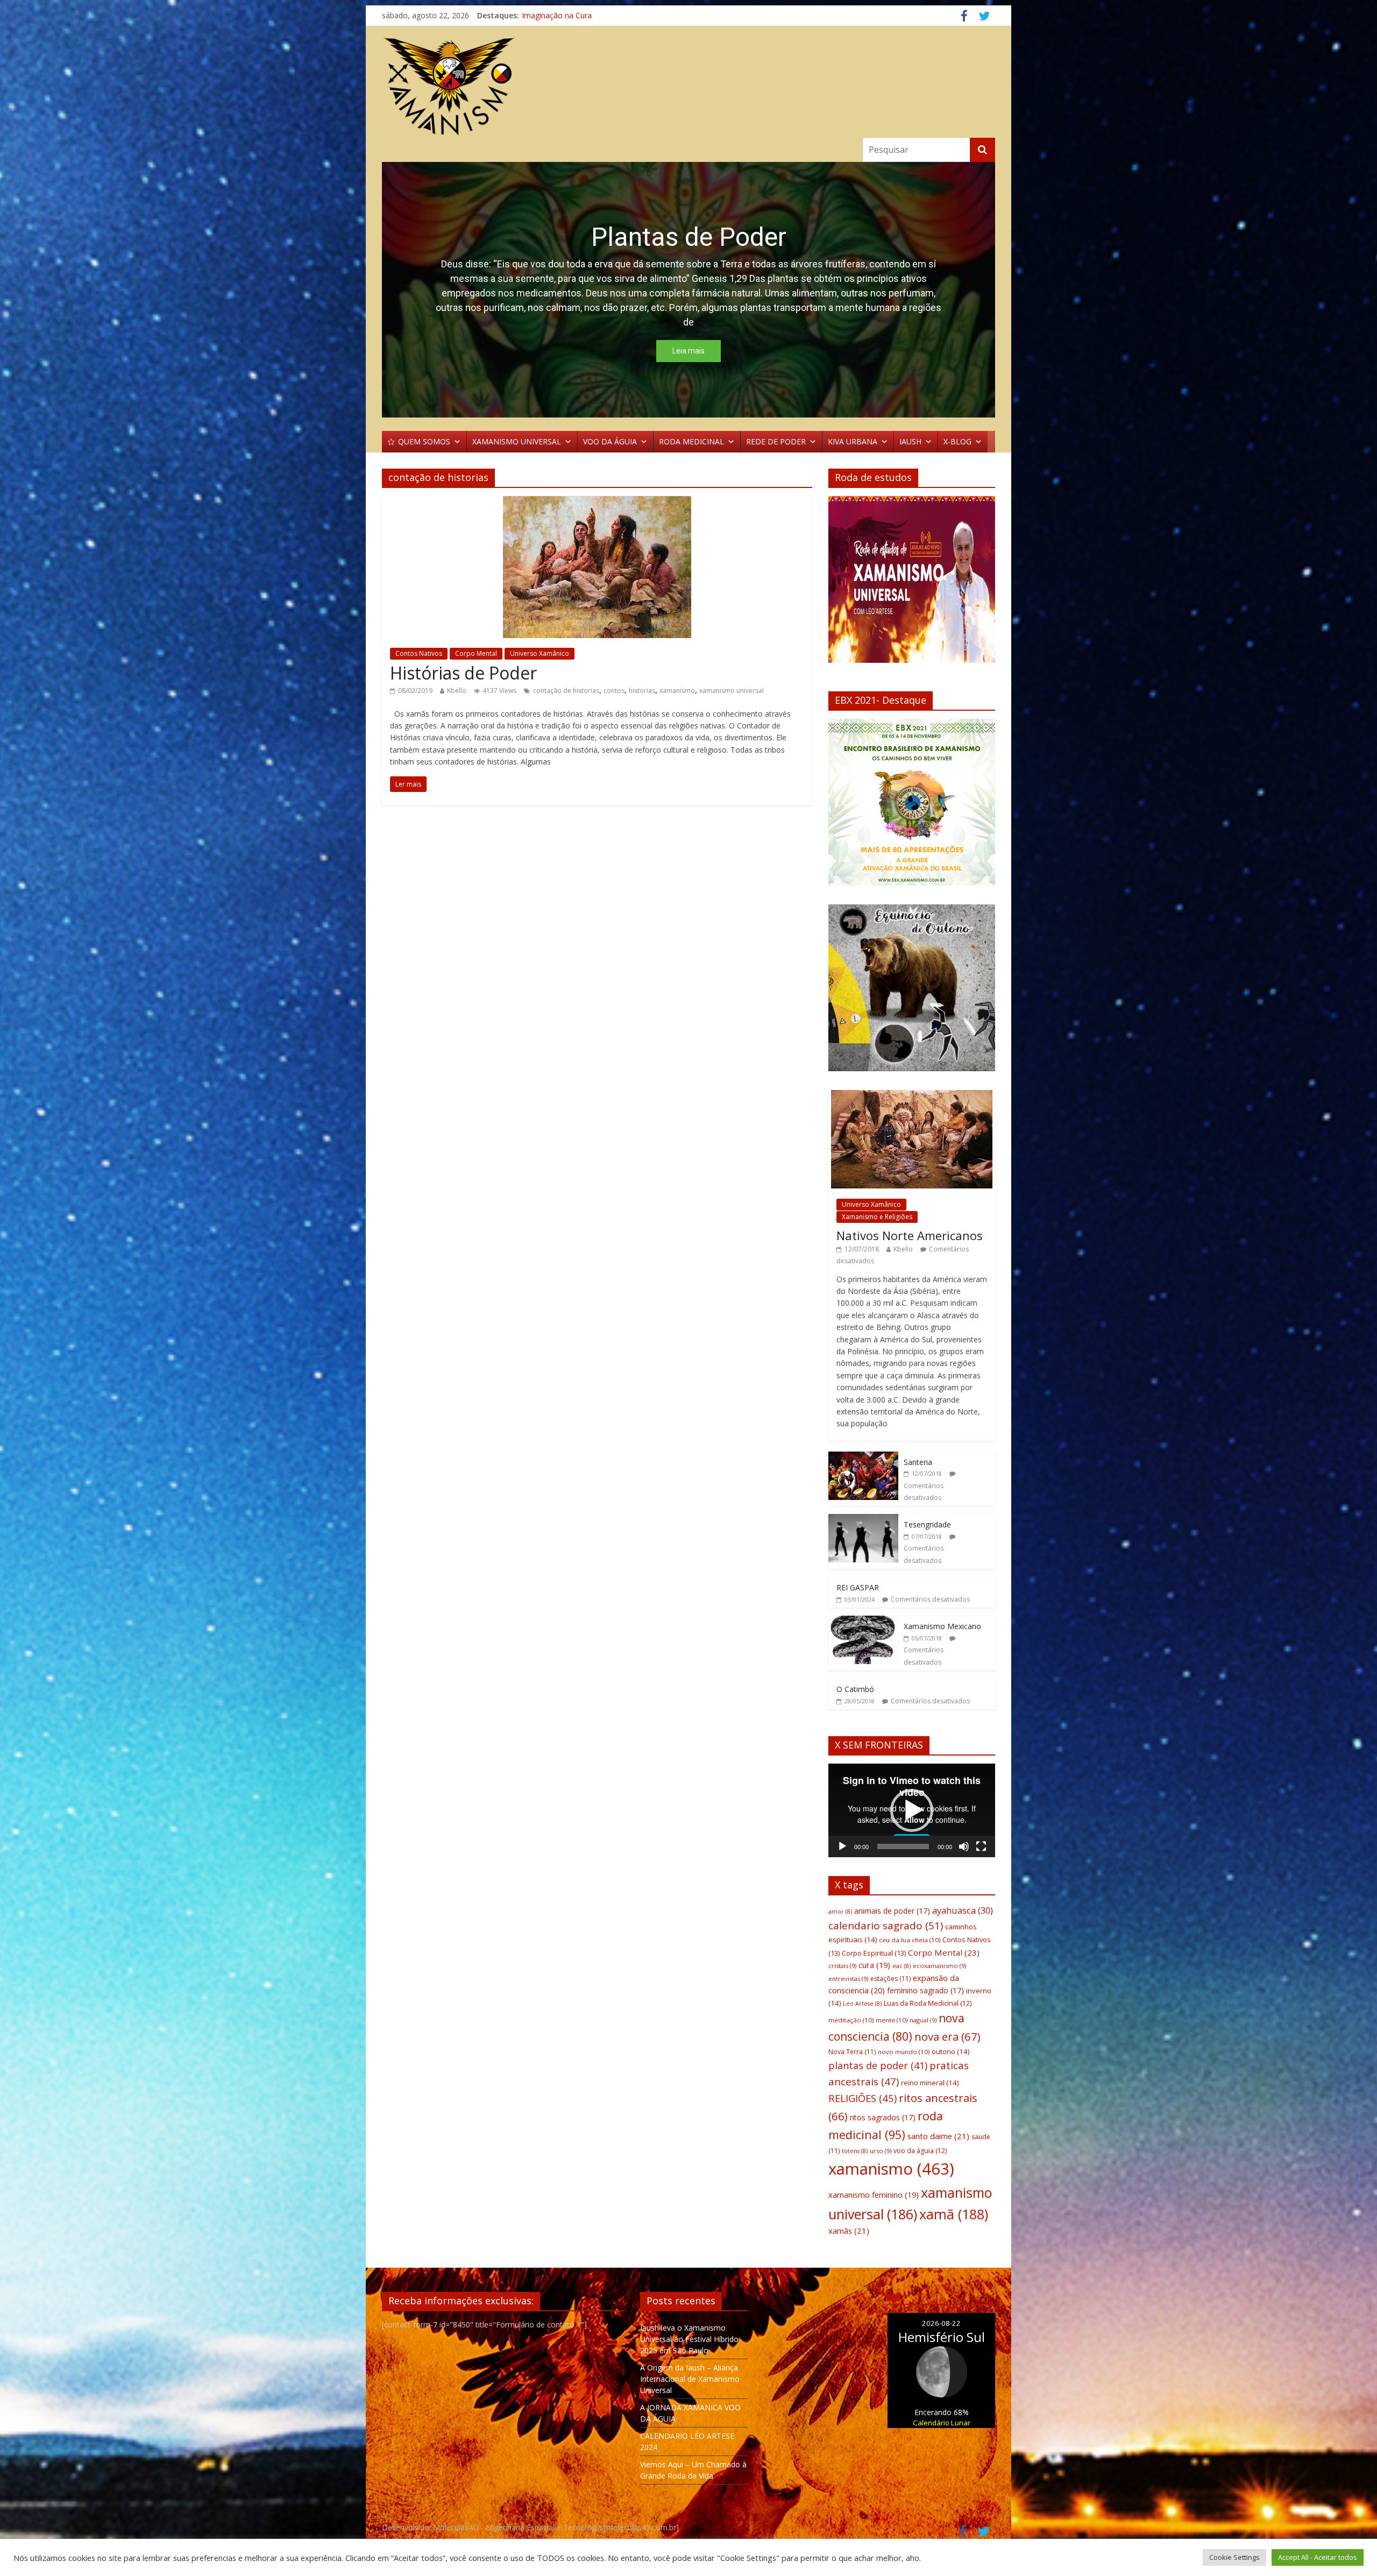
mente (892, 2020)
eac (902, 1966)
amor (840, 1912)
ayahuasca (963, 1910)
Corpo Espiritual (874, 1953)
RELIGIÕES (863, 2098)
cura (874, 1965)
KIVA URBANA (853, 441)
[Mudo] (964, 1846)
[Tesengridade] (863, 1520)
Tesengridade (927, 1524)
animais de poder (892, 1911)
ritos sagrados (883, 2117)
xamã (954, 2214)
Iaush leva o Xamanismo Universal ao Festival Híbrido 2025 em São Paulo (689, 2339)
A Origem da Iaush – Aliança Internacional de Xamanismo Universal (690, 2379)
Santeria (918, 1462)
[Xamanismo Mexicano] (863, 1621)
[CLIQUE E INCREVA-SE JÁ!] (912, 584)
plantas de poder (878, 2065)
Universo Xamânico (540, 653)
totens (855, 2151)
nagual (923, 2020)
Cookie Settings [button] (1234, 2557)
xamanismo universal (732, 691)
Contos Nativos (419, 653)
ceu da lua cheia (910, 1940)
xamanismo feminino (874, 2195)
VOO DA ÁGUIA (610, 441)
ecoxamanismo (939, 1966)
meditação (851, 2020)
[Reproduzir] (842, 1846)
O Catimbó (855, 1689)
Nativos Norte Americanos (910, 1235)
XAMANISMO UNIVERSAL (517, 441)
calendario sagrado (886, 1926)
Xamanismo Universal (559, 15)
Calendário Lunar (942, 2423)
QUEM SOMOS (424, 441)
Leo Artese (862, 2004)
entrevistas (848, 1979)
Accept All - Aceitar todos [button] (1318, 2557)
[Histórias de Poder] (597, 503)
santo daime (938, 2136)
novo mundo (904, 2052)
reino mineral (930, 2083)
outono (950, 2051)
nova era (947, 2036)
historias (642, 691)
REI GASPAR (858, 1587)
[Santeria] (863, 1457)
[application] (912, 1810)
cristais (842, 1966)
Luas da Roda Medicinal (928, 2003)
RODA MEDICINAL (691, 441)
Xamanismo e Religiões (877, 1217)
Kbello (457, 691)
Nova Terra (852, 2052)
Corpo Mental (476, 653)
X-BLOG (957, 441)
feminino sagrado (925, 1990)
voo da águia (920, 2151)
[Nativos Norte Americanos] (912, 1096)
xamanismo (677, 691)
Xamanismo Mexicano (942, 1626)
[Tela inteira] (981, 1846)
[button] (688, 290)
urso (881, 2151)
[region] (688, 290)
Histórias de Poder (463, 673)
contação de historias (566, 691)
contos (614, 691)
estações (890, 1979)
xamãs (849, 2231)
